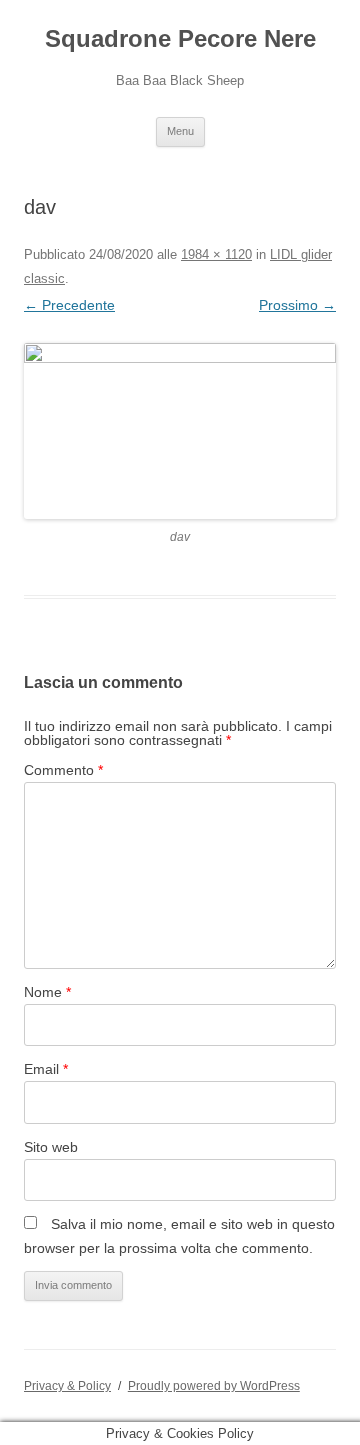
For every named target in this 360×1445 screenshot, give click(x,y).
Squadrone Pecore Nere (180, 38)
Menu (180, 131)
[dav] (180, 431)
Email (46, 1069)
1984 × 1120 (216, 254)
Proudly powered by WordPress (214, 1386)
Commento (63, 770)
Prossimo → (297, 305)
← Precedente (69, 305)
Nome (47, 992)
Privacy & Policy (67, 1386)
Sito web (51, 1147)
